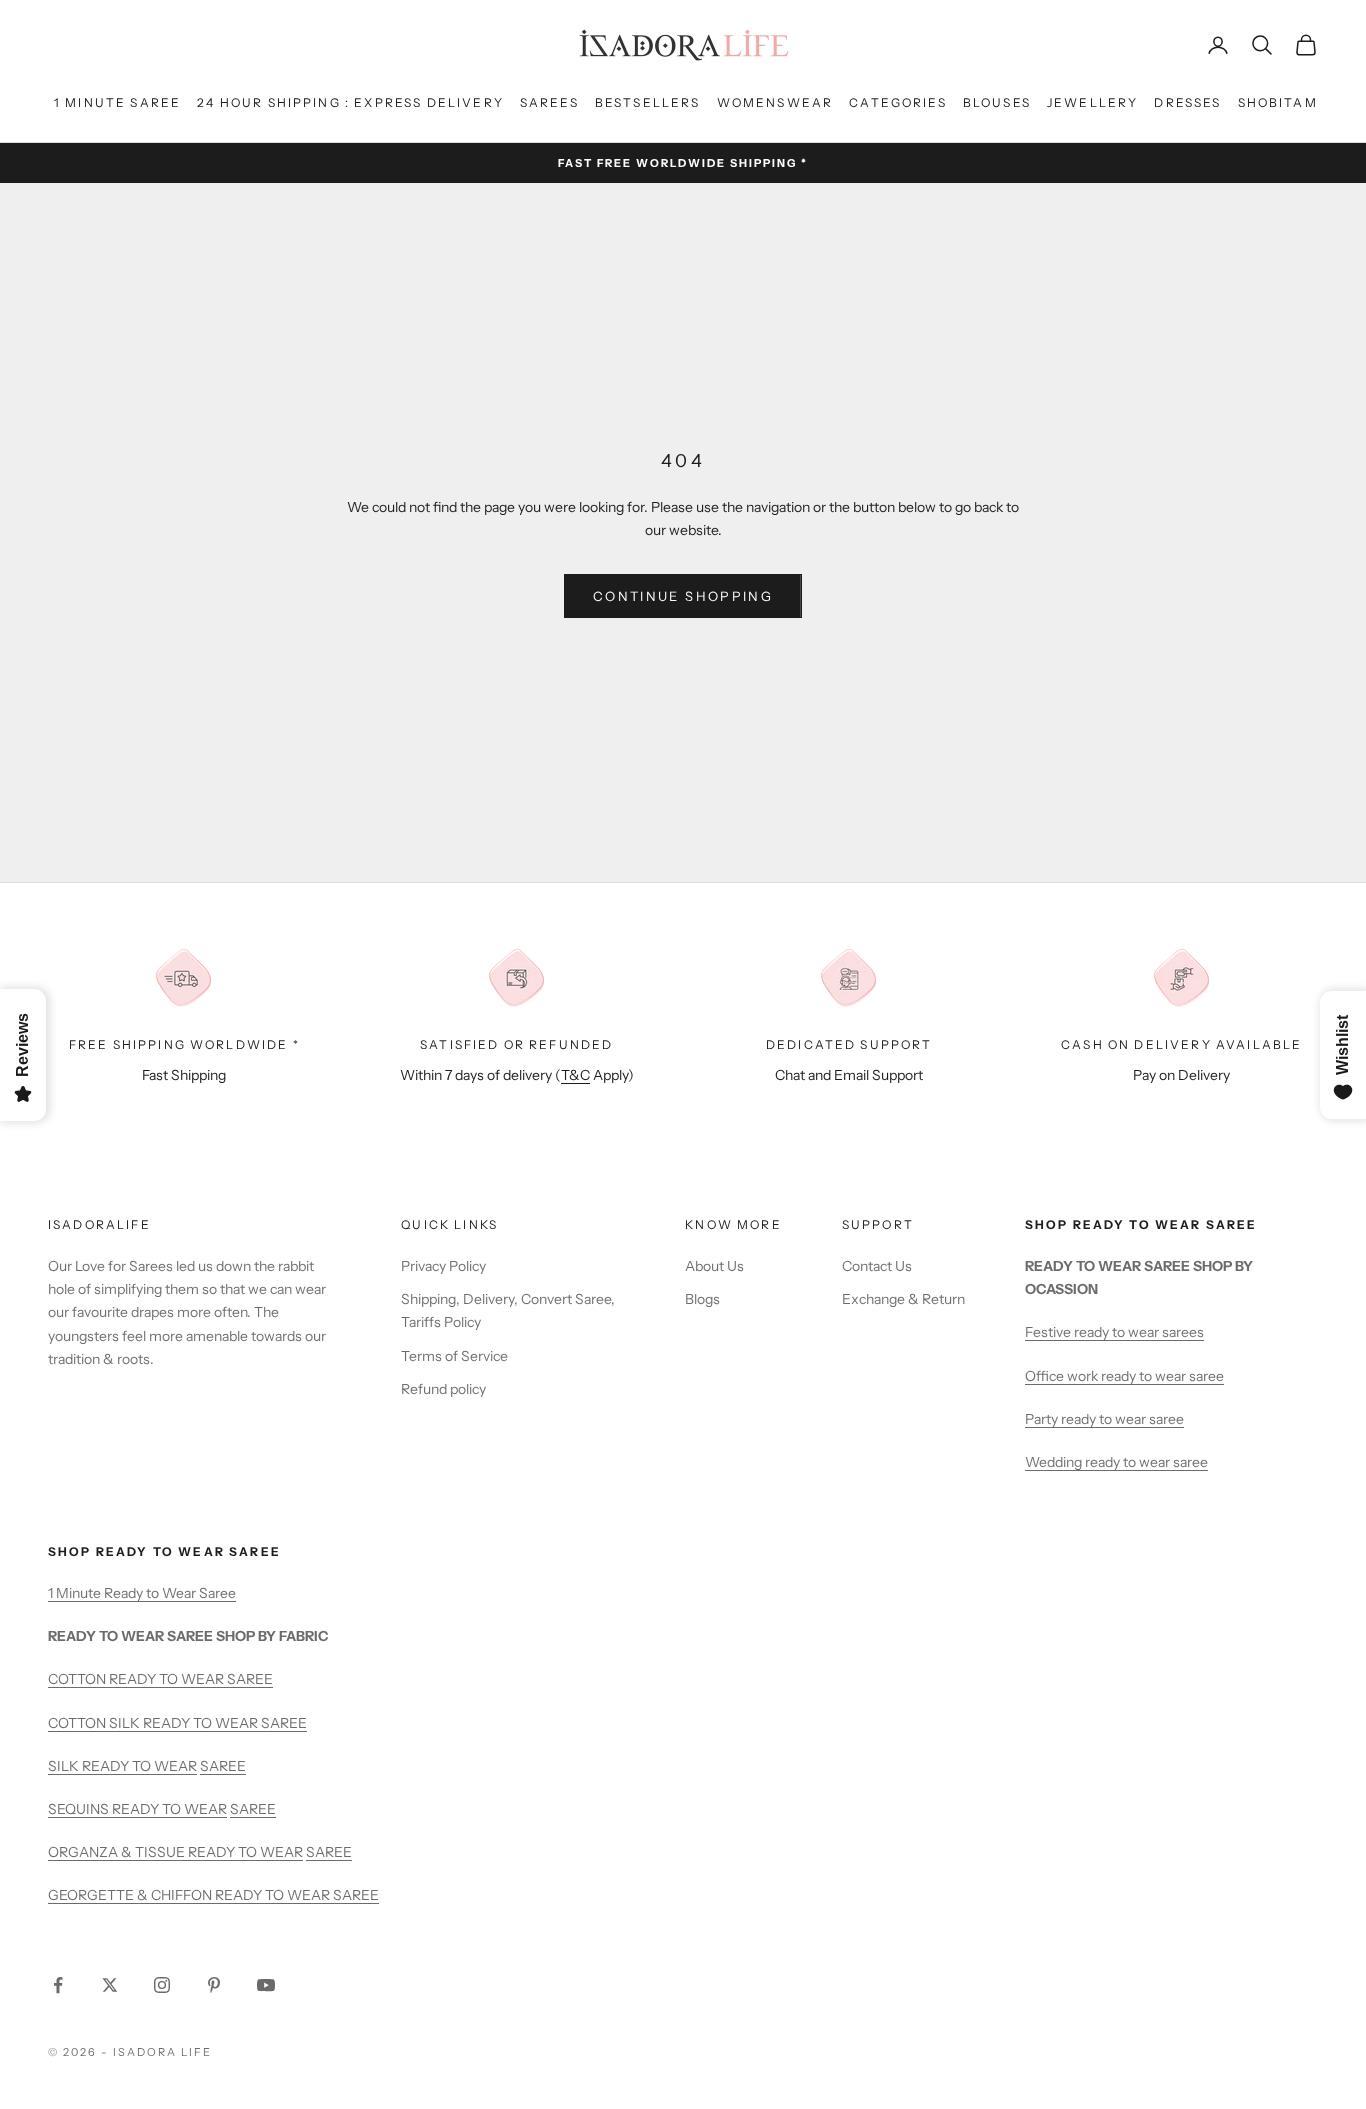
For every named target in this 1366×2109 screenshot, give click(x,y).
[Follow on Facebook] (58, 1985)
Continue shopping (683, 596)
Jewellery (1092, 102)
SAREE (223, 1766)
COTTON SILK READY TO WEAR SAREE (177, 1723)
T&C (575, 1075)
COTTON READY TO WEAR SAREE (160, 1679)
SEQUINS (80, 1809)
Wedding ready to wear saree (1116, 1462)
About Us (714, 1266)
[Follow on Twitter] (110, 1985)
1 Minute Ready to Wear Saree (142, 1593)
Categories (898, 102)
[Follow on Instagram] (162, 1985)
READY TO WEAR (139, 1766)
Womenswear (775, 102)
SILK (65, 1766)
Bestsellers (648, 102)
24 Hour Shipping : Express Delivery (350, 102)
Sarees (549, 102)
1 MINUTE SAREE (117, 102)
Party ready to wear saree (1104, 1419)
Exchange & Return (903, 1299)
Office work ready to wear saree (1124, 1376)
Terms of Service (454, 1356)
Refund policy (443, 1389)
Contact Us (877, 1266)
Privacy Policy (443, 1266)
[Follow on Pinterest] (214, 1985)
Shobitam (1278, 102)
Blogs (702, 1299)
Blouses (997, 102)
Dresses (1187, 102)
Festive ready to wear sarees (1114, 1332)
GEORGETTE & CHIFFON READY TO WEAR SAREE (213, 1895)
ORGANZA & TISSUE (118, 1852)
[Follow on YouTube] (266, 1985)
